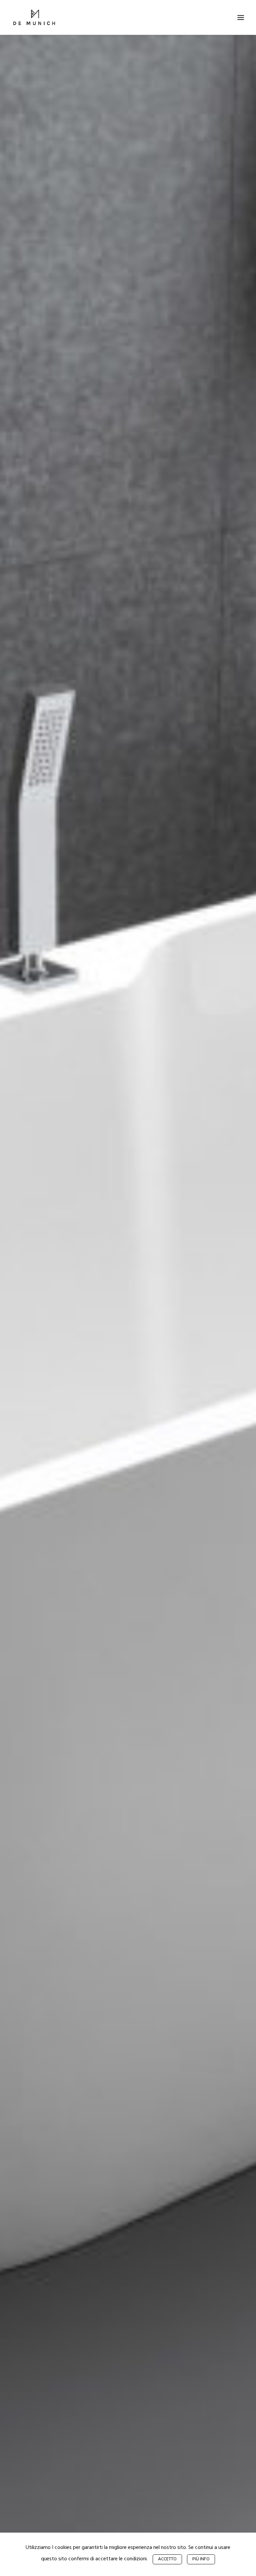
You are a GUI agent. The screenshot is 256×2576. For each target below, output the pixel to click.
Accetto (167, 2559)
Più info (201, 2559)
